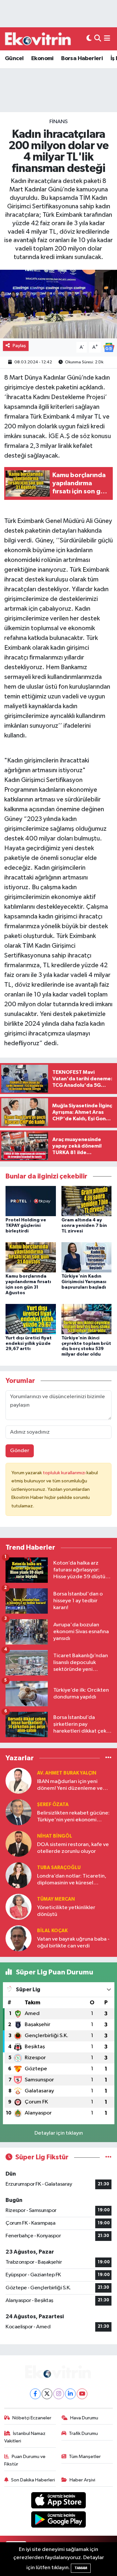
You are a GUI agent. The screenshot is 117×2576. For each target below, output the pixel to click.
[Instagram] (59, 2394)
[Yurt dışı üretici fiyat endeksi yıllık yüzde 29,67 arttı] (31, 1319)
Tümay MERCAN (56, 1899)
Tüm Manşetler (85, 2457)
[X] (47, 2394)
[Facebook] (35, 2394)
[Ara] (98, 39)
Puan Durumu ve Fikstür (25, 2460)
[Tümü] (108, 1758)
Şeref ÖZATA (53, 1805)
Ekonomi (42, 59)
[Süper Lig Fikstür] (108, 2157)
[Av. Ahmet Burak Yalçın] (19, 1781)
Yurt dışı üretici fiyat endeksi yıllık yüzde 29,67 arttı (29, 1344)
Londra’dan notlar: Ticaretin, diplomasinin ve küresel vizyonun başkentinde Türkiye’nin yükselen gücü (72, 1880)
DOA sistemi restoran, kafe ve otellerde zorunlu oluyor (73, 1848)
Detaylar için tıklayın (59, 2133)
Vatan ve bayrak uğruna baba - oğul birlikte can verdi (73, 1943)
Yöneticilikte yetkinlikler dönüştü (66, 1911)
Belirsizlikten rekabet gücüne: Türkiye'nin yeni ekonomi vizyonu (73, 1817)
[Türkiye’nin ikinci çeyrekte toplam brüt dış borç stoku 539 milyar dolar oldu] (87, 1319)
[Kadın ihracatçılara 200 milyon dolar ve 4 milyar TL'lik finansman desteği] (58, 304)
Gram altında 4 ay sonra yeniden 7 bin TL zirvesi (84, 1226)
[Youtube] (82, 2394)
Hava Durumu (84, 2418)
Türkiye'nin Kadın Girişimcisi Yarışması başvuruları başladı (84, 1282)
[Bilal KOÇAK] (19, 1938)
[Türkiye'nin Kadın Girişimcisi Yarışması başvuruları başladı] (87, 1257)
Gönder (20, 1451)
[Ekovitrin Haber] (38, 39)
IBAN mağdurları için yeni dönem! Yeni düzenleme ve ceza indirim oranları (70, 1785)
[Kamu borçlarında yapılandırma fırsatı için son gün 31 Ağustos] (31, 1257)
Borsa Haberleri (82, 59)
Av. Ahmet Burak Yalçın (67, 1773)
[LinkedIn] (70, 2394)
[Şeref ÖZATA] (19, 1812)
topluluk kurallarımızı (65, 1473)
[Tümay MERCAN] (19, 1907)
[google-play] (59, 2521)
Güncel (14, 59)
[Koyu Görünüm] (89, 39)
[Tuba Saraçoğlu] (19, 1875)
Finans (58, 122)
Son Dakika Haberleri (33, 2480)
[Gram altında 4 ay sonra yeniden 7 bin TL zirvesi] (87, 1201)
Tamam (81, 2568)
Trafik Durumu (83, 2433)
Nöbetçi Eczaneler (32, 2418)
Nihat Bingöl (55, 1836)
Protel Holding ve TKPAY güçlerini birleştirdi (26, 1226)
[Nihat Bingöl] (19, 1844)
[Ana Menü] (107, 39)
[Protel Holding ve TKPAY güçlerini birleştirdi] (31, 1201)
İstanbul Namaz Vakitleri (25, 2437)
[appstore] (59, 2502)
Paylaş (19, 346)
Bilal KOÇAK (52, 1931)
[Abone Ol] (109, 347)
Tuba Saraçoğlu (59, 1868)
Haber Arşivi (82, 2480)
